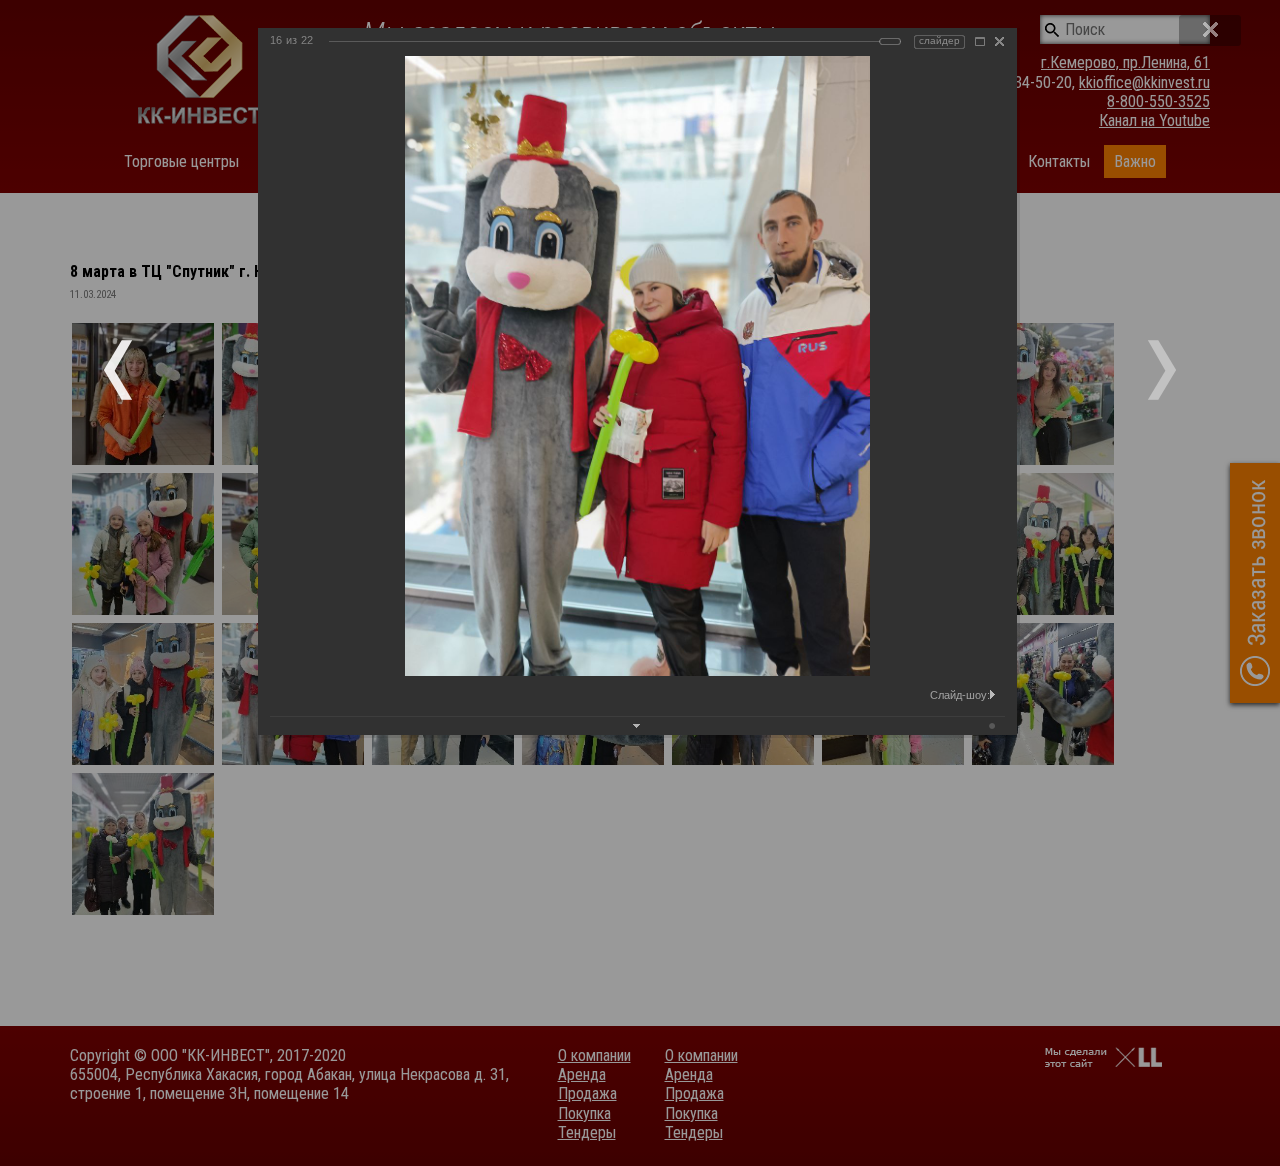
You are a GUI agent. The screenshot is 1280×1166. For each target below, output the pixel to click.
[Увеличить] (980, 41)
